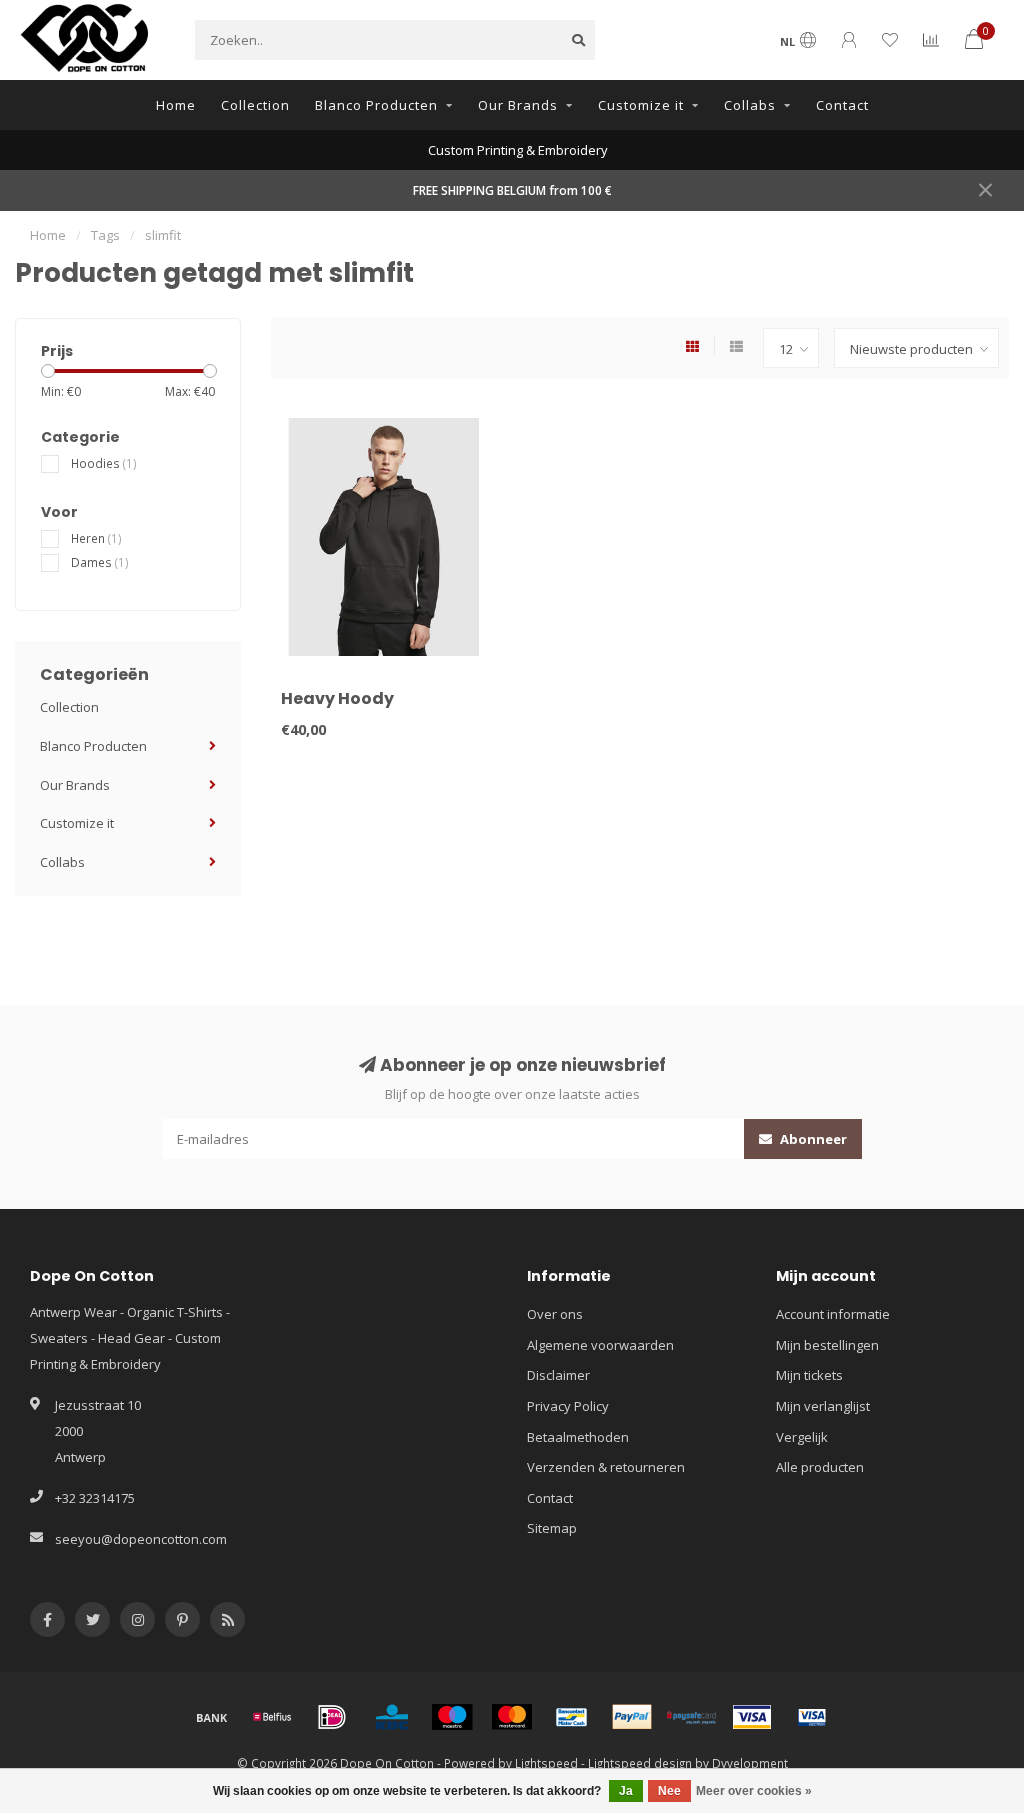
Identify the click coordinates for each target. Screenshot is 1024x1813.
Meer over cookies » (754, 1791)
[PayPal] (632, 1717)
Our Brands (518, 105)
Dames (100, 562)
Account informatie (833, 1314)
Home (176, 105)
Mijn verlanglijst (823, 1406)
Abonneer (812, 1139)
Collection (255, 105)
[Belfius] (272, 1717)
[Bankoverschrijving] (212, 1717)
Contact (842, 105)
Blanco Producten (376, 105)
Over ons (555, 1314)
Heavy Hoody (337, 698)
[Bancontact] (572, 1717)
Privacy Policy (568, 1406)
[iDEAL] (332, 1717)
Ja (626, 1791)
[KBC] (392, 1717)
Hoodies (104, 463)
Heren (96, 538)
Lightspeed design (640, 1763)
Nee (669, 1791)
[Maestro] (452, 1717)
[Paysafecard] (692, 1717)
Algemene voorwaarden (600, 1345)
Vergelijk (802, 1437)
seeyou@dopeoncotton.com (141, 1539)
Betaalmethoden (578, 1437)
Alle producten (820, 1467)
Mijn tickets (809, 1375)
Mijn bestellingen (827, 1345)
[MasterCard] (512, 1717)
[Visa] (752, 1717)
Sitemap (552, 1528)
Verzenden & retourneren (606, 1467)
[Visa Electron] (812, 1717)
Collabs (750, 105)
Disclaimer (558, 1375)
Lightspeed (546, 1763)
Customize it (641, 105)
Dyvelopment (750, 1763)
